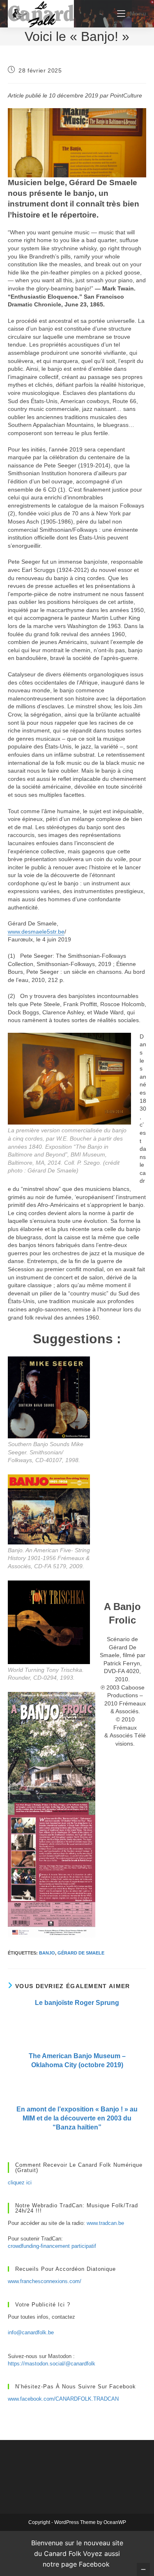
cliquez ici (20, 2183)
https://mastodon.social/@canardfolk (52, 2364)
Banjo (47, 1953)
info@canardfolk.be (31, 2332)
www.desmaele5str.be (36, 932)
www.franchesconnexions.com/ (45, 2281)
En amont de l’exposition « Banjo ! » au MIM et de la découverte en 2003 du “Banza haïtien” (77, 2118)
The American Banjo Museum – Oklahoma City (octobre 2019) (77, 2060)
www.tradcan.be (105, 2223)
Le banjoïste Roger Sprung (77, 2003)
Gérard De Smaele (81, 1953)
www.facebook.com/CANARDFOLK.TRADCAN (63, 2399)
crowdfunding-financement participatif (52, 2246)
